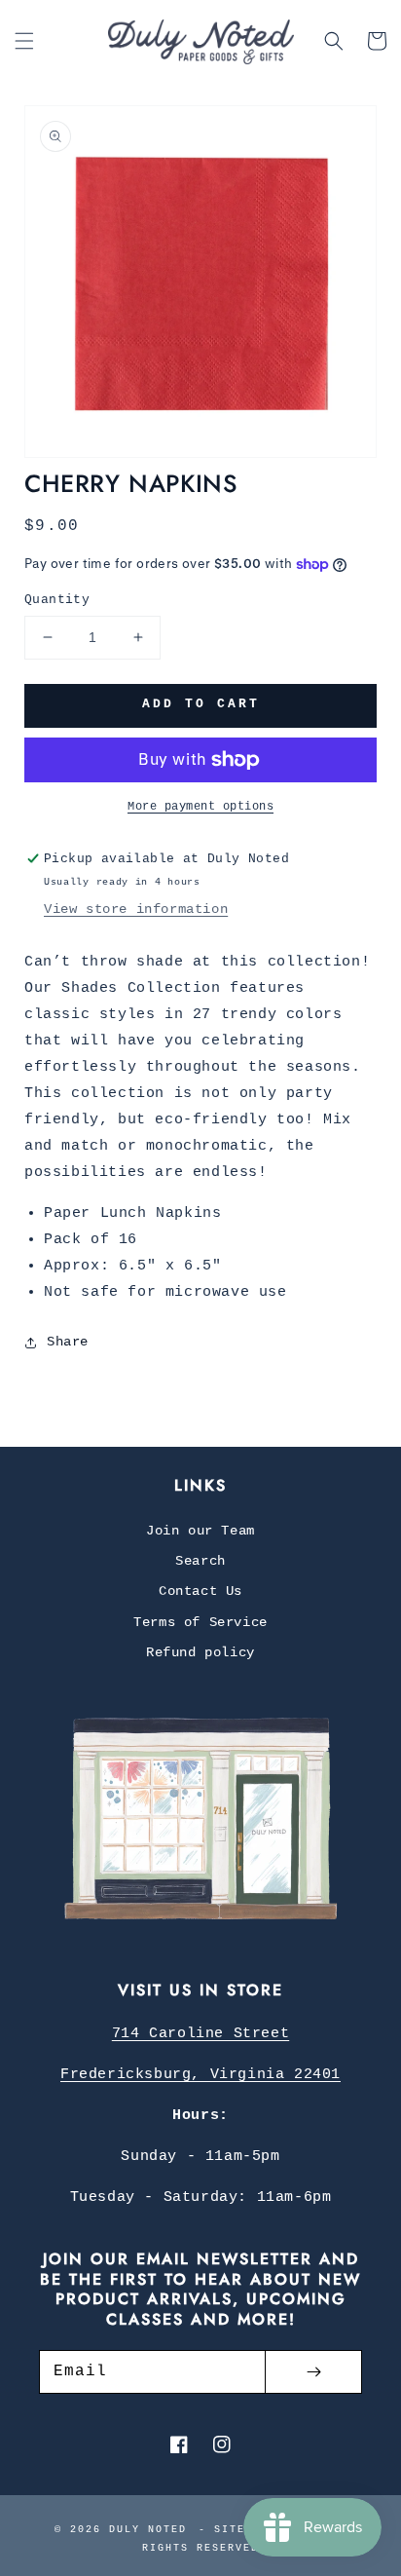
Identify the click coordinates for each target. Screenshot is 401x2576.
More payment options (200, 807)
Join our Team (200, 1531)
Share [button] (68, 1342)
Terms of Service (200, 1622)
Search (200, 1561)
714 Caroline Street (200, 2034)
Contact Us (200, 1591)
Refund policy (200, 1652)
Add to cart (201, 704)
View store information (136, 909)
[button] (24, 41)
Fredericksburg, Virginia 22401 (200, 2075)
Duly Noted (148, 2530)
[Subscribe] (313, 2372)
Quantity (57, 600)
